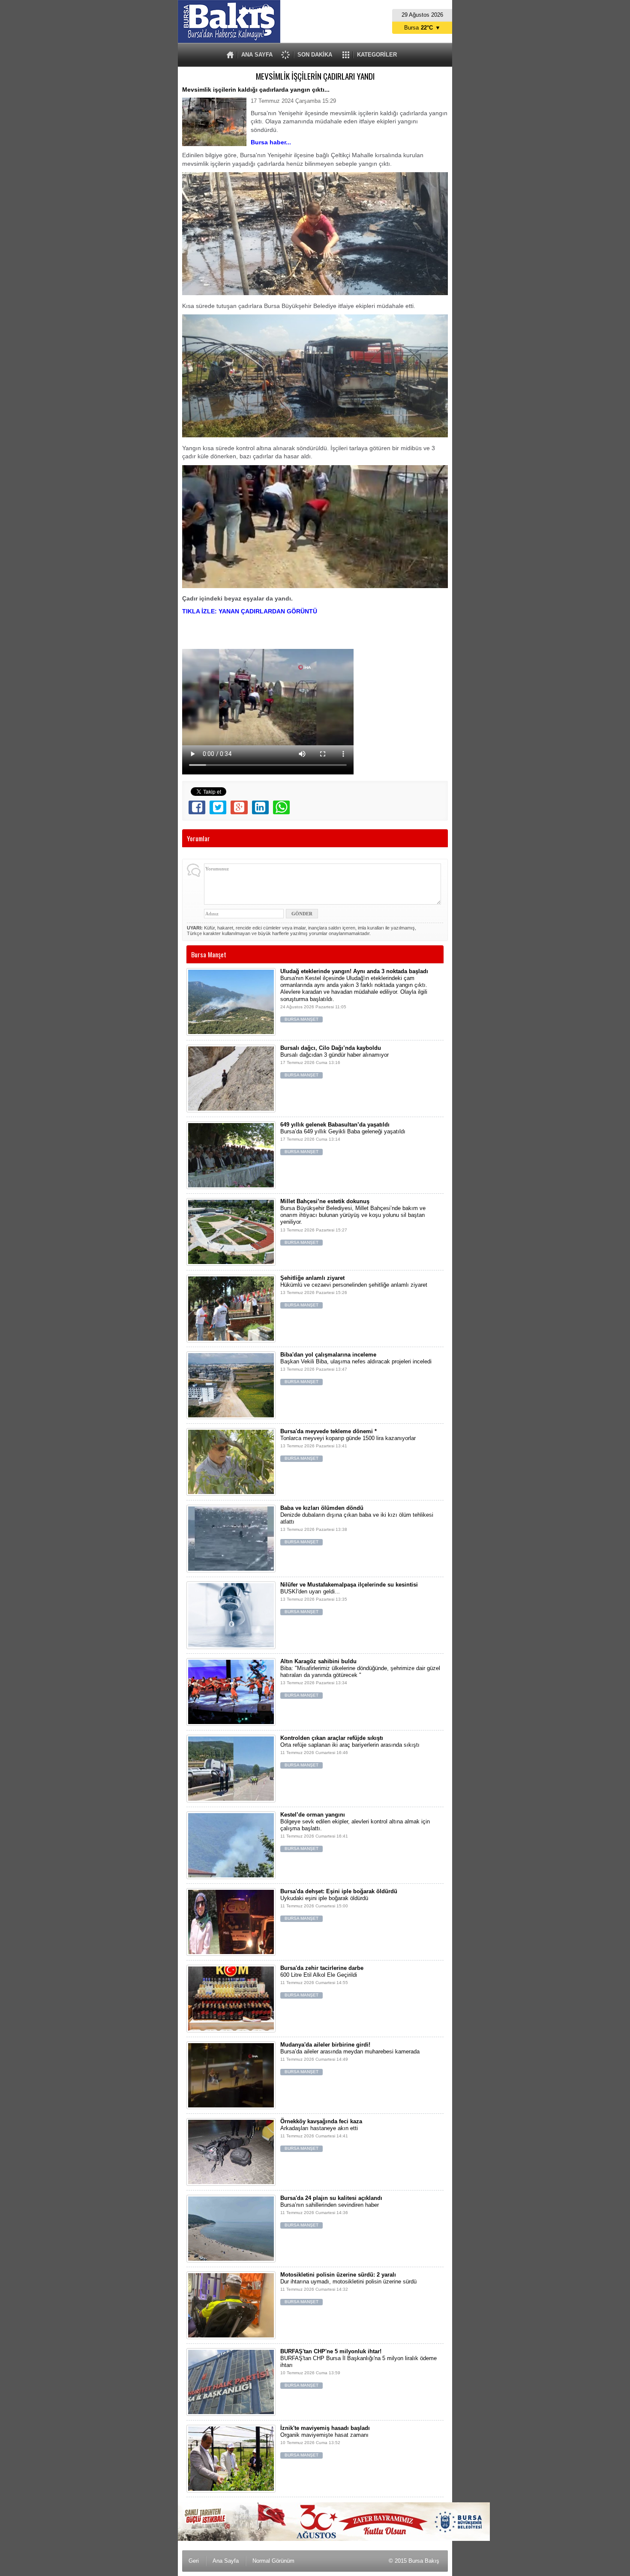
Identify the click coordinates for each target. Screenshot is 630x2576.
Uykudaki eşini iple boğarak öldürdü (339, 1905)
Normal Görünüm (273, 2561)
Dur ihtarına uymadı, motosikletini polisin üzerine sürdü (348, 2288)
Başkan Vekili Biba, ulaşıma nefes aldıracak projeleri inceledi (356, 1368)
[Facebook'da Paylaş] (197, 807)
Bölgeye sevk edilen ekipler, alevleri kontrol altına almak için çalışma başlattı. (355, 1831)
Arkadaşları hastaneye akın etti (321, 2135)
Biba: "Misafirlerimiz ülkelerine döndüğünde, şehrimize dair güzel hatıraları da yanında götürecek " (360, 1678)
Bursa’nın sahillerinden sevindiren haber (331, 2211)
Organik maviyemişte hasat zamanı (325, 2441)
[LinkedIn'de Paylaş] (260, 807)
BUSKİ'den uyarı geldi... (349, 1598)
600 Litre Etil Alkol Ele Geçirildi (322, 1981)
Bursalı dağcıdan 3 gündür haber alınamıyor (334, 1061)
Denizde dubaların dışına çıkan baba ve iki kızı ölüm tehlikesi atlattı (357, 1525)
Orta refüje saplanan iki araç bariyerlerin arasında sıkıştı (350, 1751)
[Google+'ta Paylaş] (239, 807)
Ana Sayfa (226, 2561)
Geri (194, 2561)
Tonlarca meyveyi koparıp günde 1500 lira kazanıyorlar (348, 1445)
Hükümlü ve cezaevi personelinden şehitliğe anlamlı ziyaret (354, 1291)
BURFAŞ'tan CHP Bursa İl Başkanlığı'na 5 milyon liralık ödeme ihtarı (358, 2368)
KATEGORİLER (377, 55)
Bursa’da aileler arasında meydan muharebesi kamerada (350, 2058)
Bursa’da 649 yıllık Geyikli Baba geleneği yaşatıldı (343, 1138)
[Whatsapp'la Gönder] (281, 807)
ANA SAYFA (257, 55)
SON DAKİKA (315, 55)
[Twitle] (218, 807)
